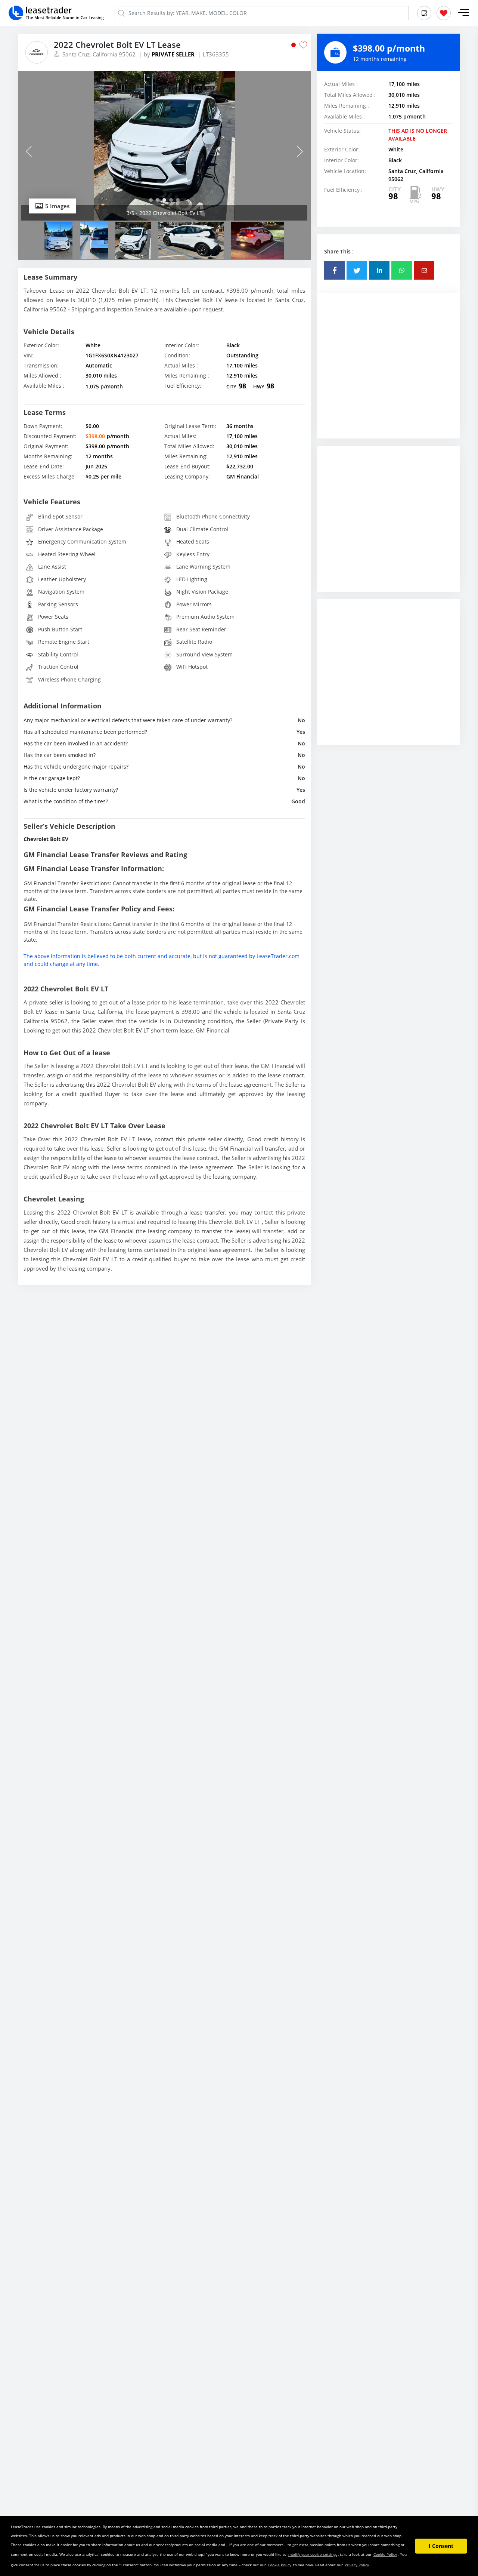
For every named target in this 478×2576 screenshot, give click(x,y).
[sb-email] (424, 270)
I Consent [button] (441, 2546)
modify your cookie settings (313, 2554)
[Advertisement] (388, 371)
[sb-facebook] (334, 270)
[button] (463, 13)
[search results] (424, 13)
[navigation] (151, 200)
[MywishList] (444, 13)
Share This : (339, 251)
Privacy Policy (357, 2565)
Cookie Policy (385, 2554)
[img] (164, 146)
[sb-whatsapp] (402, 270)
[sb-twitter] (357, 270)
